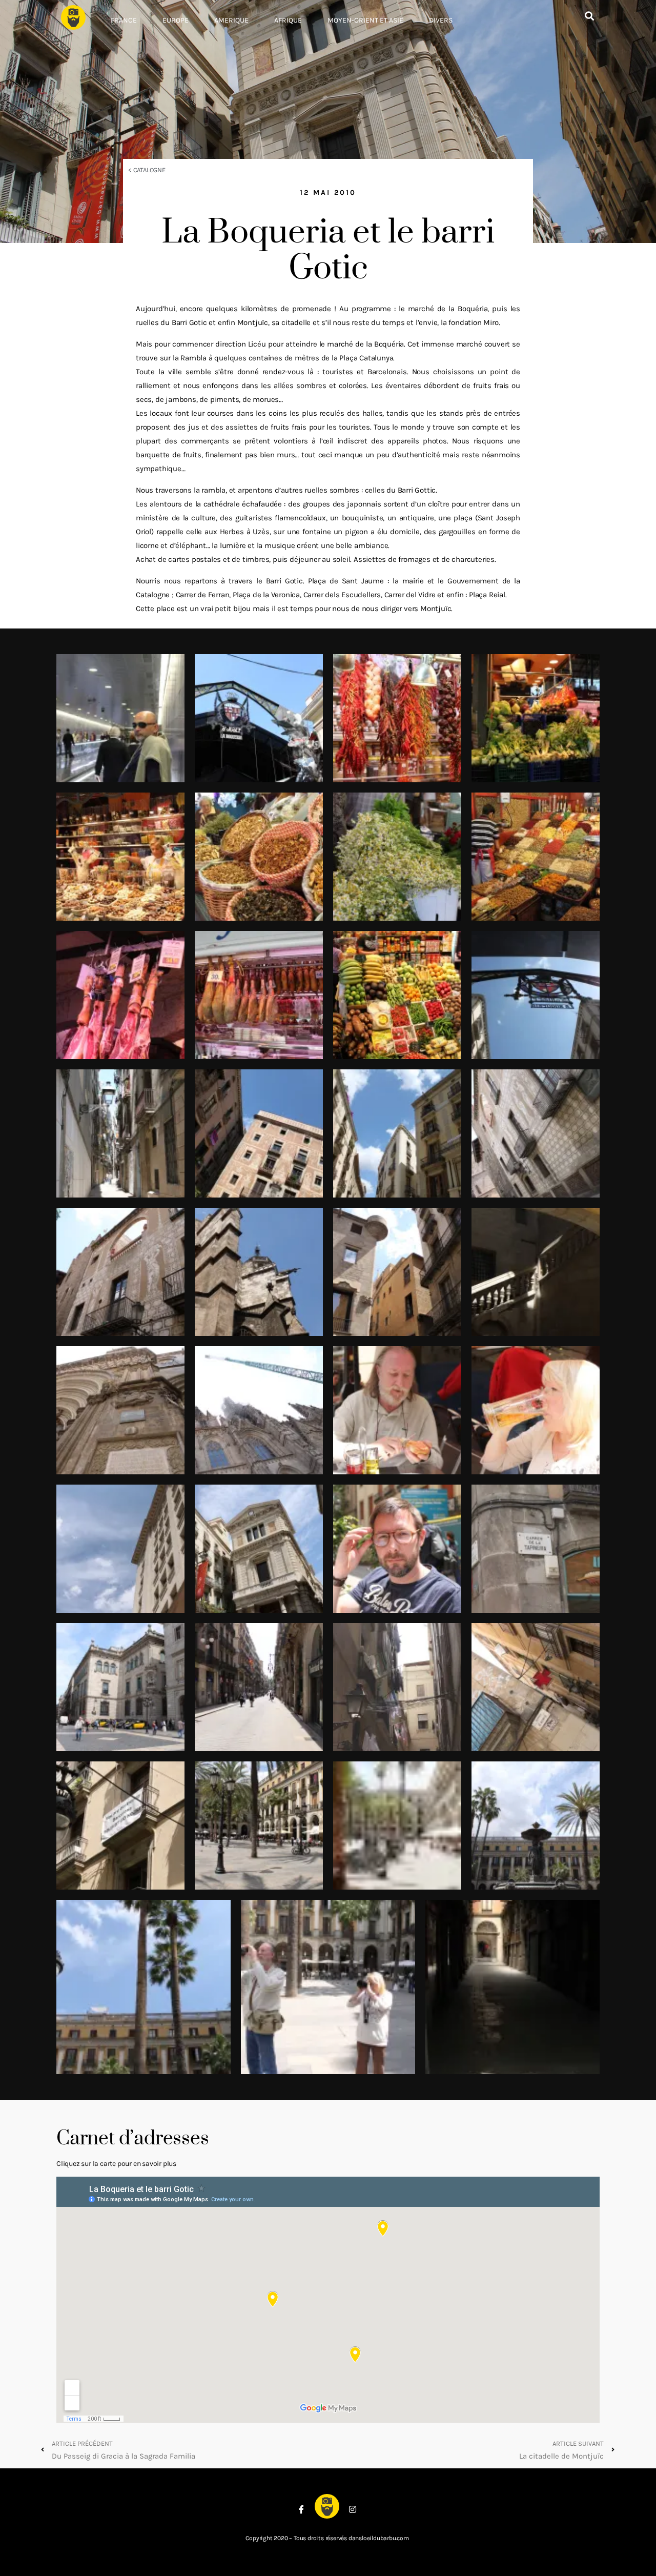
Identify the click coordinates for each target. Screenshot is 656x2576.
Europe (176, 20)
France (124, 20)
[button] (589, 16)
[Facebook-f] (301, 2509)
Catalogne (149, 170)
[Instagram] (353, 2509)
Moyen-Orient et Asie (365, 20)
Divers (441, 20)
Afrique (288, 20)
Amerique (231, 20)
